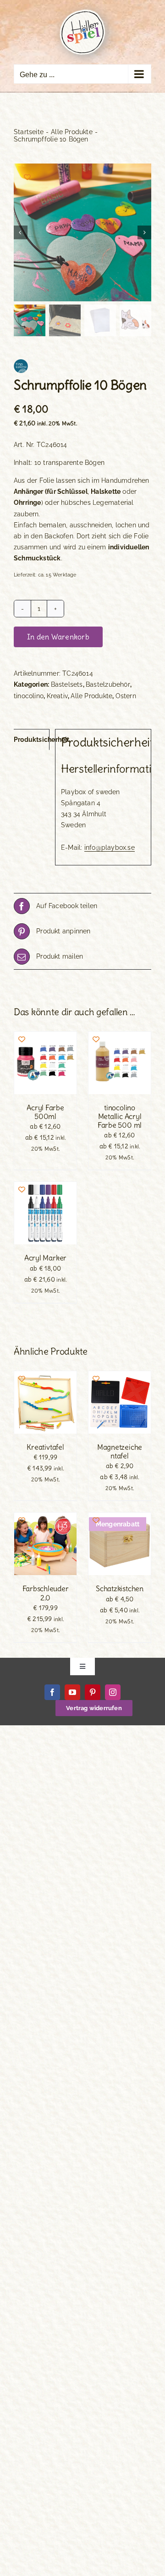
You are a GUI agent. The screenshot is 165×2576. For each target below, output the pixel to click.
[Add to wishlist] (27, 177)
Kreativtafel (45, 1447)
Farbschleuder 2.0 (46, 1593)
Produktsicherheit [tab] (32, 740)
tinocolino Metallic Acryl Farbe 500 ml (120, 1116)
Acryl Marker (45, 1258)
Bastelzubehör (108, 684)
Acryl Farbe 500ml (45, 1112)
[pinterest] (93, 1692)
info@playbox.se (110, 847)
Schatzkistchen (120, 1588)
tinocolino (29, 696)
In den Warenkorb (58, 637)
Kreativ (57, 696)
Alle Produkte (91, 696)
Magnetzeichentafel (120, 1451)
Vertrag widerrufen (94, 1708)
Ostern (126, 696)
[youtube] (72, 1692)
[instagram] (113, 1692)
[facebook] (52, 1692)
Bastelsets (67, 684)
